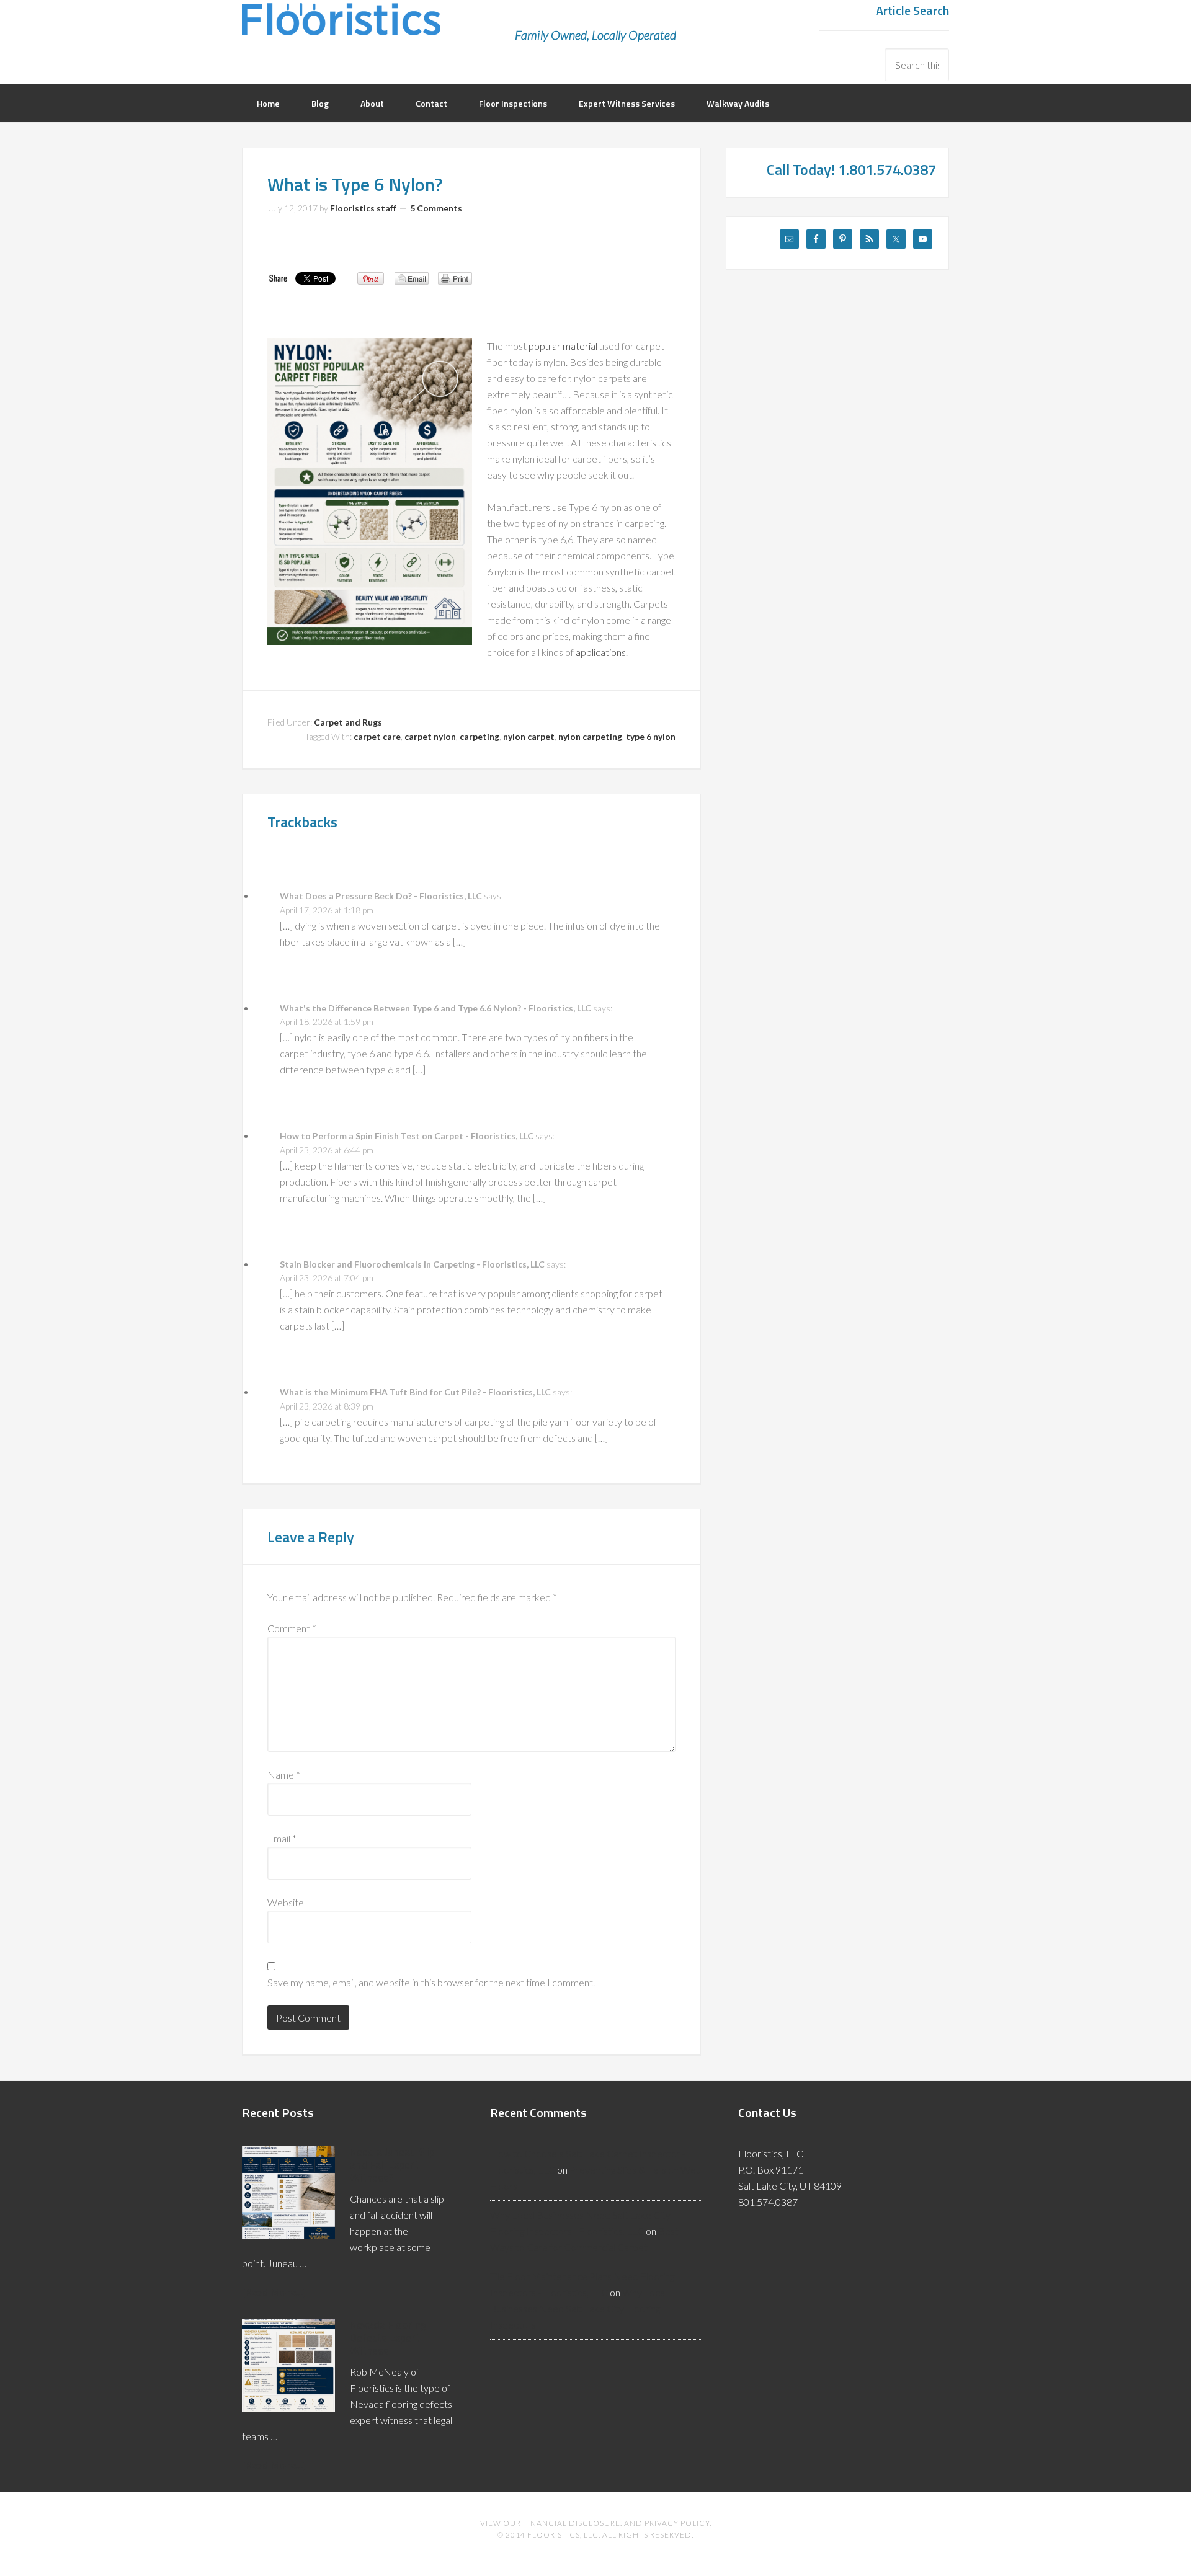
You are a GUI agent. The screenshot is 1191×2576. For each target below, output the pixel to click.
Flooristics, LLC (341, 28)
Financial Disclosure (572, 2523)
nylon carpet (529, 736)
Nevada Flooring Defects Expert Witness (388, 2338)
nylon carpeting (590, 736)
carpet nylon (430, 736)
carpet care (377, 736)
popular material (563, 346)
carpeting (480, 736)
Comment (292, 1628)
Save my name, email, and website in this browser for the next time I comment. (431, 1982)
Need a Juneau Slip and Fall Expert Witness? (392, 2165)
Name (284, 1774)
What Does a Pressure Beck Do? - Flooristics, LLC (381, 896)
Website (286, 1902)
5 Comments (436, 208)
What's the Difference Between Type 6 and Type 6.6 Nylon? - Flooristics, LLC (435, 1008)
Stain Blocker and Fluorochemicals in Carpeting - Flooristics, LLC (412, 1264)
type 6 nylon (651, 736)
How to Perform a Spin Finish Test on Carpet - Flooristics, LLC (407, 1136)
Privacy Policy (677, 2523)
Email (282, 1838)
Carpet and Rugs (348, 722)
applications (601, 652)
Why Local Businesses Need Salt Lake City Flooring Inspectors (578, 2308)
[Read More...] (274, 2292)
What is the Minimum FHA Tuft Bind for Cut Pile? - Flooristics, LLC (415, 1392)
